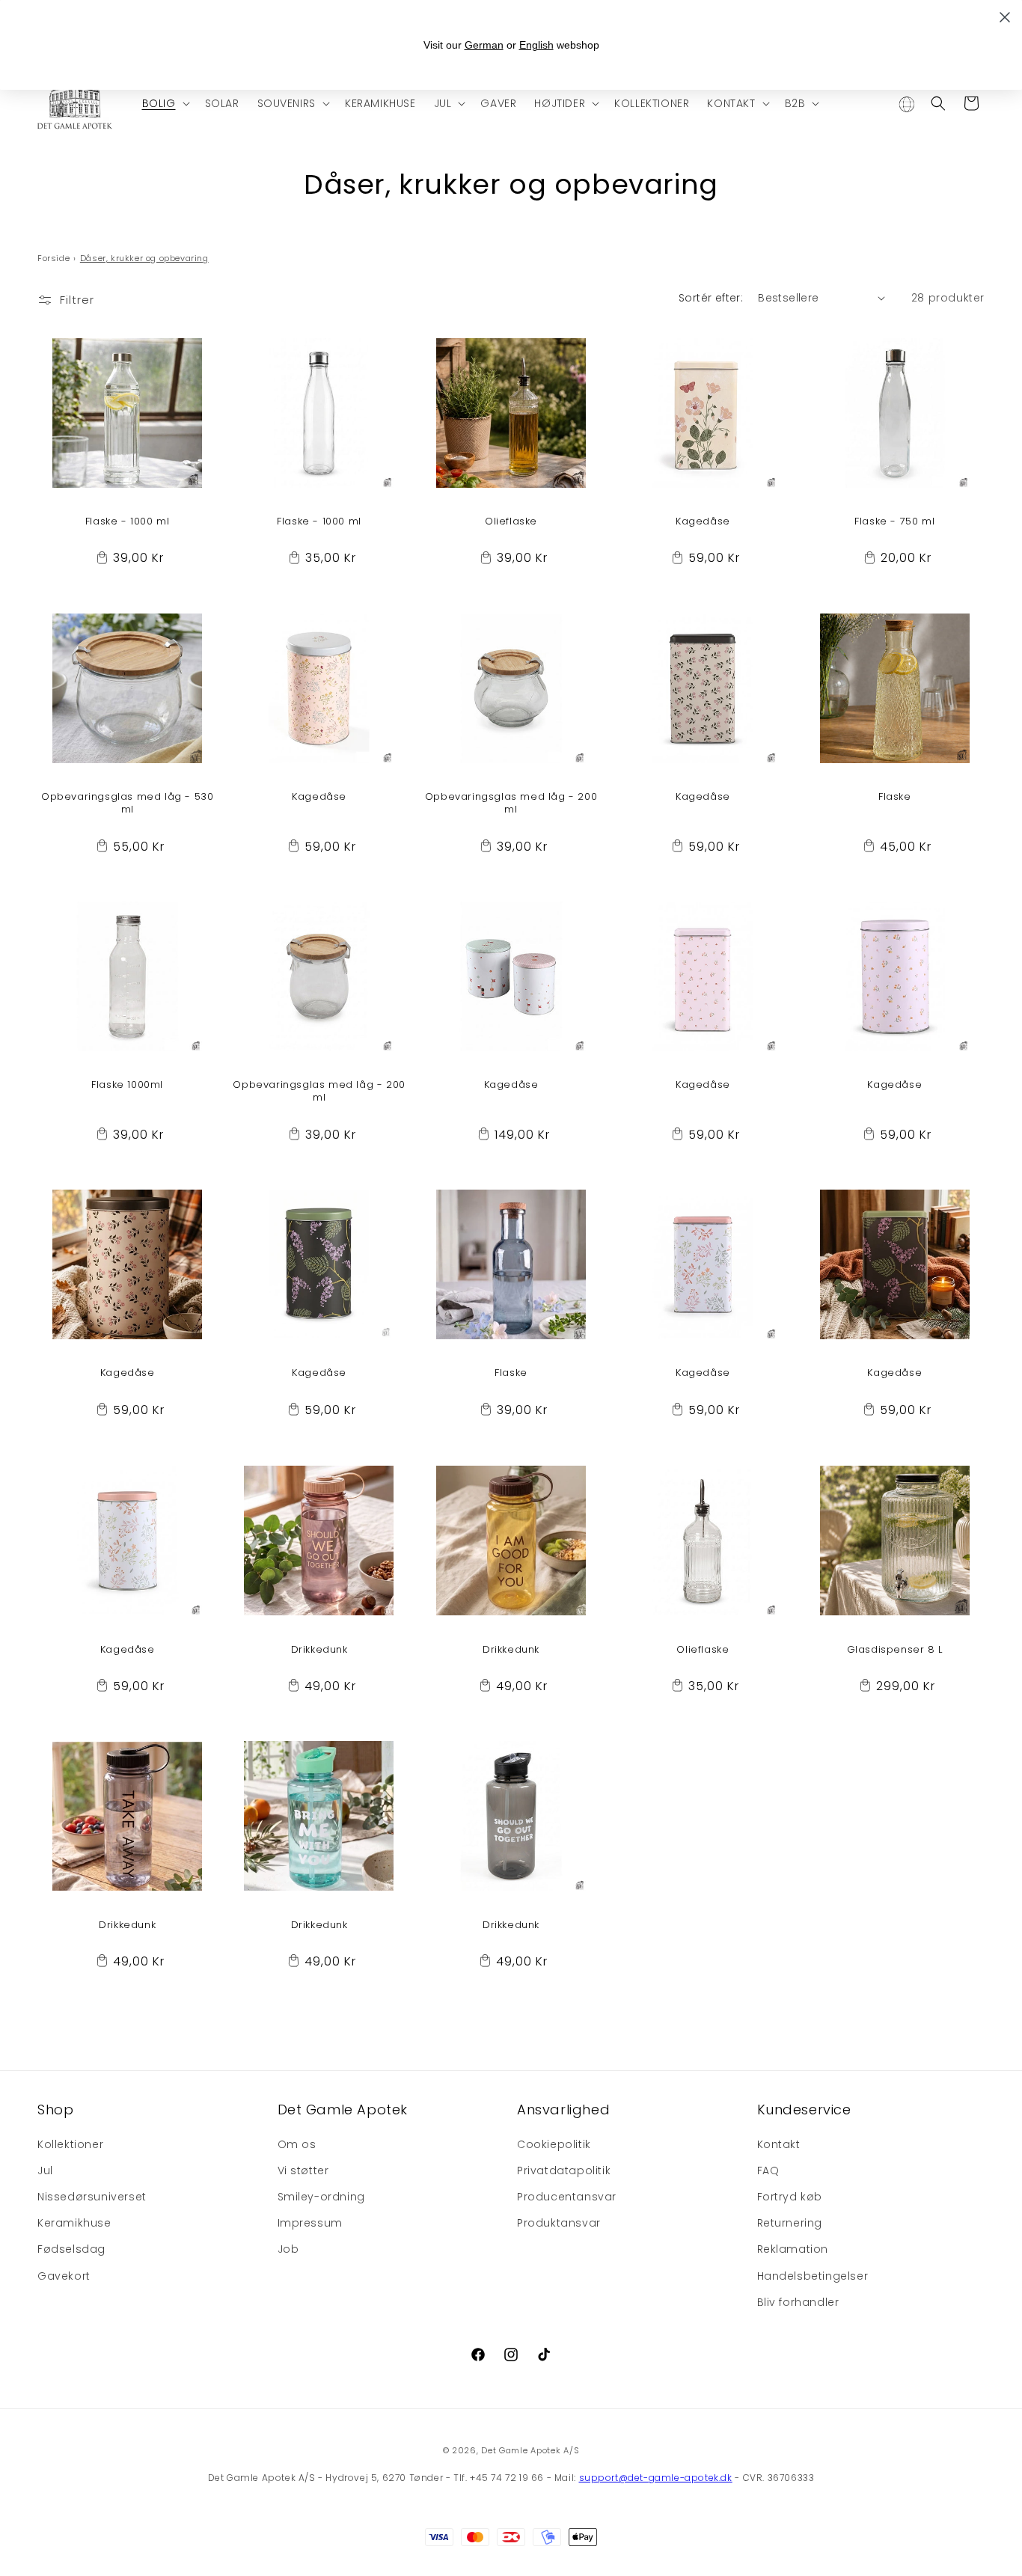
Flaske (895, 798)
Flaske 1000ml (127, 1086)
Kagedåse (703, 522)
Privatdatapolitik (564, 2170)
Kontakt (779, 2144)
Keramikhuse (74, 2223)
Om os (297, 2144)
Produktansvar (559, 2223)
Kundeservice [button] (804, 2110)
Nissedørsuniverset (92, 2197)
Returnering (790, 2223)
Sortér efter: (711, 298)
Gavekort (64, 2276)
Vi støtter (303, 2170)
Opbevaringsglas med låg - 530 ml (127, 804)
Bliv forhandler (798, 2302)
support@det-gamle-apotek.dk (656, 2478)
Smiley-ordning (321, 2197)
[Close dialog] (1005, 17)
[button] (165, 103)
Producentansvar (567, 2197)
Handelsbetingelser (813, 2276)
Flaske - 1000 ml (128, 522)
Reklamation (793, 2249)
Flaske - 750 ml (894, 522)
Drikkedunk (319, 1649)
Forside (53, 258)
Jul (45, 2170)
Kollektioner (70, 2144)
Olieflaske (511, 522)
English (536, 45)
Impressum (310, 2223)
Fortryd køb (790, 2197)
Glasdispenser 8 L (895, 1649)
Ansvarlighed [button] (563, 2110)
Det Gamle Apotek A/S (530, 2450)
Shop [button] (55, 2110)
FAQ (768, 2170)
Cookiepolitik (554, 2144)
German (484, 45)
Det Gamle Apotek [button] (343, 2110)
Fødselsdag (71, 2249)
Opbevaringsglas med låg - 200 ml (511, 804)
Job (288, 2249)
